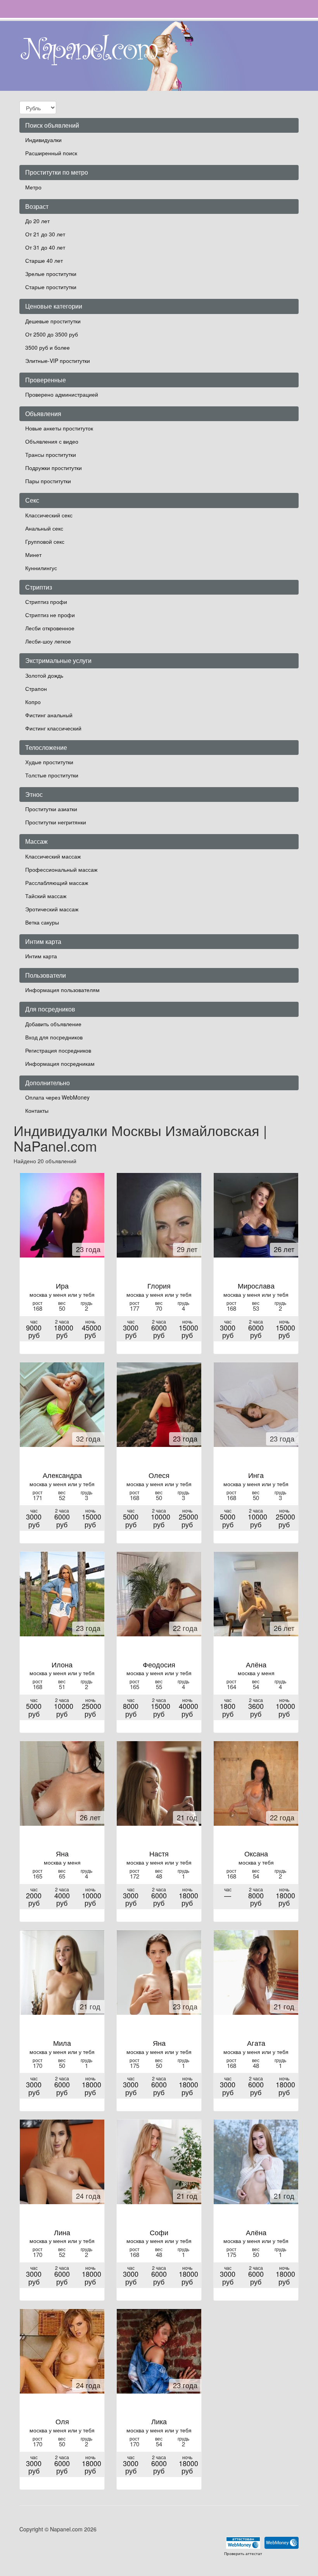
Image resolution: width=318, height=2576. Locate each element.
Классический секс (49, 515)
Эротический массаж (52, 909)
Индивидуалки (43, 140)
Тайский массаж (46, 896)
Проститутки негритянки (56, 822)
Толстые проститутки (52, 775)
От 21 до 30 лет (45, 234)
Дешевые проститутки (53, 321)
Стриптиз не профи (50, 615)
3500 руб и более (48, 347)
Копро (33, 702)
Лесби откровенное (50, 628)
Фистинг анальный (49, 715)
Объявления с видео (52, 441)
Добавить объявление (53, 1024)
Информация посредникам (60, 1063)
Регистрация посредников (58, 1050)
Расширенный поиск (51, 153)
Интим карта (41, 956)
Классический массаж (53, 856)
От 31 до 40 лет (45, 247)
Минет (33, 555)
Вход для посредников (54, 1037)
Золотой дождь (44, 675)
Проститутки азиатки (51, 809)
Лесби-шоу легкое (48, 641)
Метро (33, 187)
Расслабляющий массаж (57, 883)
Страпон (36, 689)
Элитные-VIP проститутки (58, 361)
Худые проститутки (49, 762)
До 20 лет (37, 221)
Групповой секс (45, 541)
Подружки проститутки (54, 468)
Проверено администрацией (62, 394)
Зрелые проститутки (51, 274)
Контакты (37, 1110)
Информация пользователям (62, 990)
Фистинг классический (53, 728)
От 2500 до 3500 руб (52, 334)
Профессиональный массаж (61, 869)
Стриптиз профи (46, 602)
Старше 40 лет (44, 260)
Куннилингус (41, 568)
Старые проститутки (51, 287)
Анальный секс (44, 528)
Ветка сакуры (42, 922)
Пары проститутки (48, 481)
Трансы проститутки (51, 454)
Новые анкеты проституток (59, 428)
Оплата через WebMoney (57, 1097)
